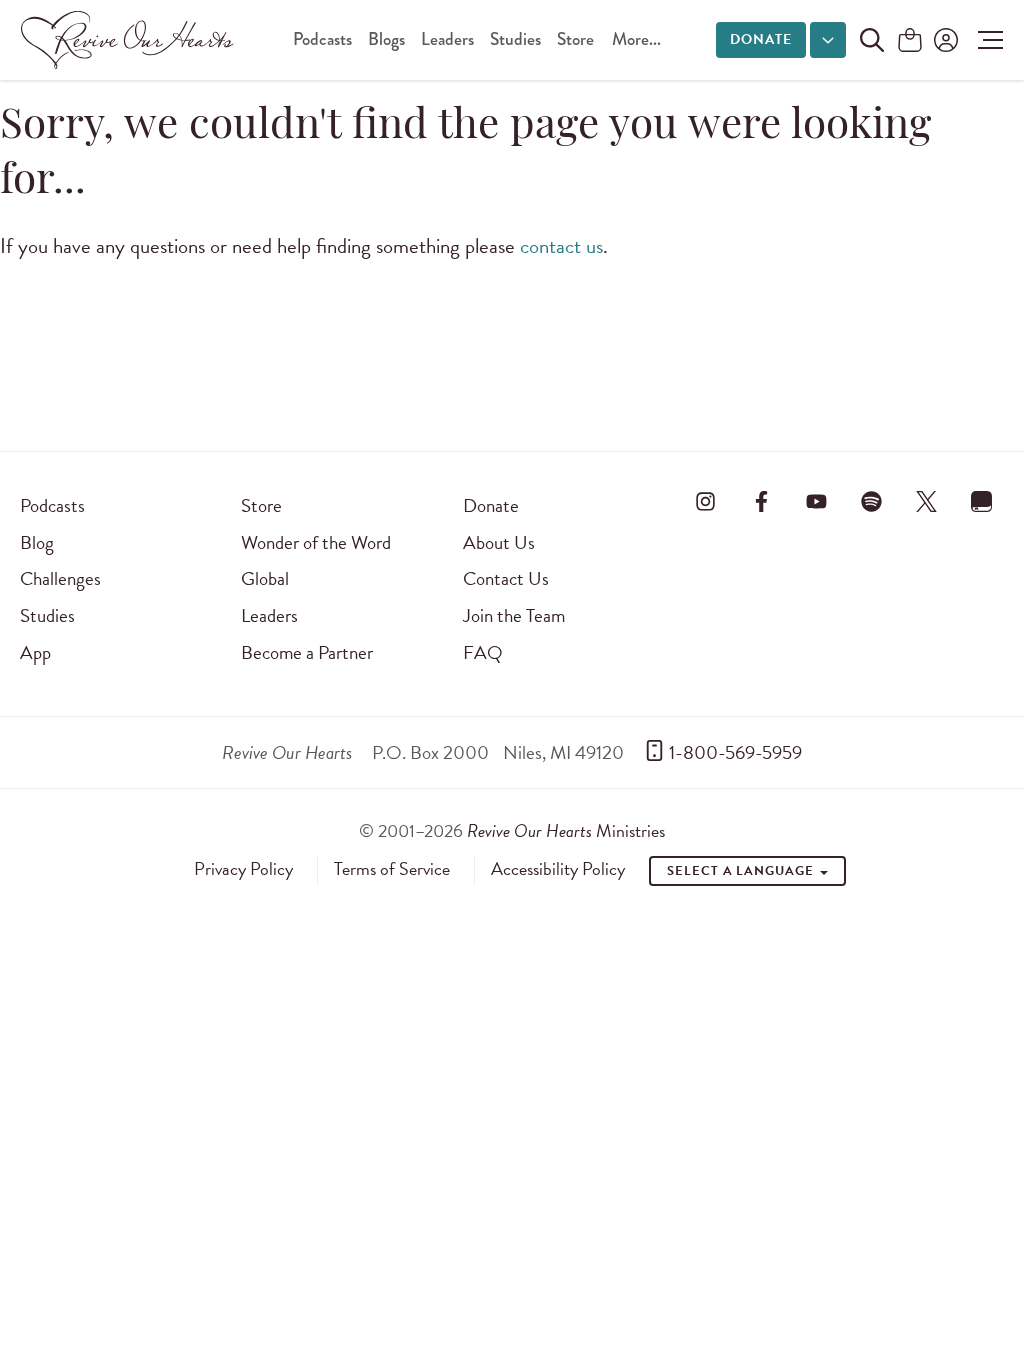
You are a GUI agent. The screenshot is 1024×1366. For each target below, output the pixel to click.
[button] (985, 40)
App (35, 652)
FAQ (483, 652)
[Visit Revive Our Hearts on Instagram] (706, 502)
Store (575, 39)
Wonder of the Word (316, 542)
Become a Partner (307, 652)
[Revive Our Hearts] (131, 40)
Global (265, 578)
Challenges (60, 578)
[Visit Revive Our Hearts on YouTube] (816, 502)
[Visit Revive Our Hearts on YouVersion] (982, 502)
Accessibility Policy (558, 869)
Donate (761, 39)
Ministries (566, 830)
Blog (37, 542)
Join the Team (514, 615)
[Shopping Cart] (910, 41)
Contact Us (506, 578)
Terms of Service (392, 869)
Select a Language (742, 871)
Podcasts (322, 39)
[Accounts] (944, 40)
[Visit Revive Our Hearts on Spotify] (872, 502)
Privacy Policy (243, 869)
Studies (515, 39)
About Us (499, 542)
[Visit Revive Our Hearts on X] (927, 502)
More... (636, 39)
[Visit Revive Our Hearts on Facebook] (761, 502)
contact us (561, 246)
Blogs (386, 39)
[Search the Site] (872, 40)
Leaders (447, 39)
